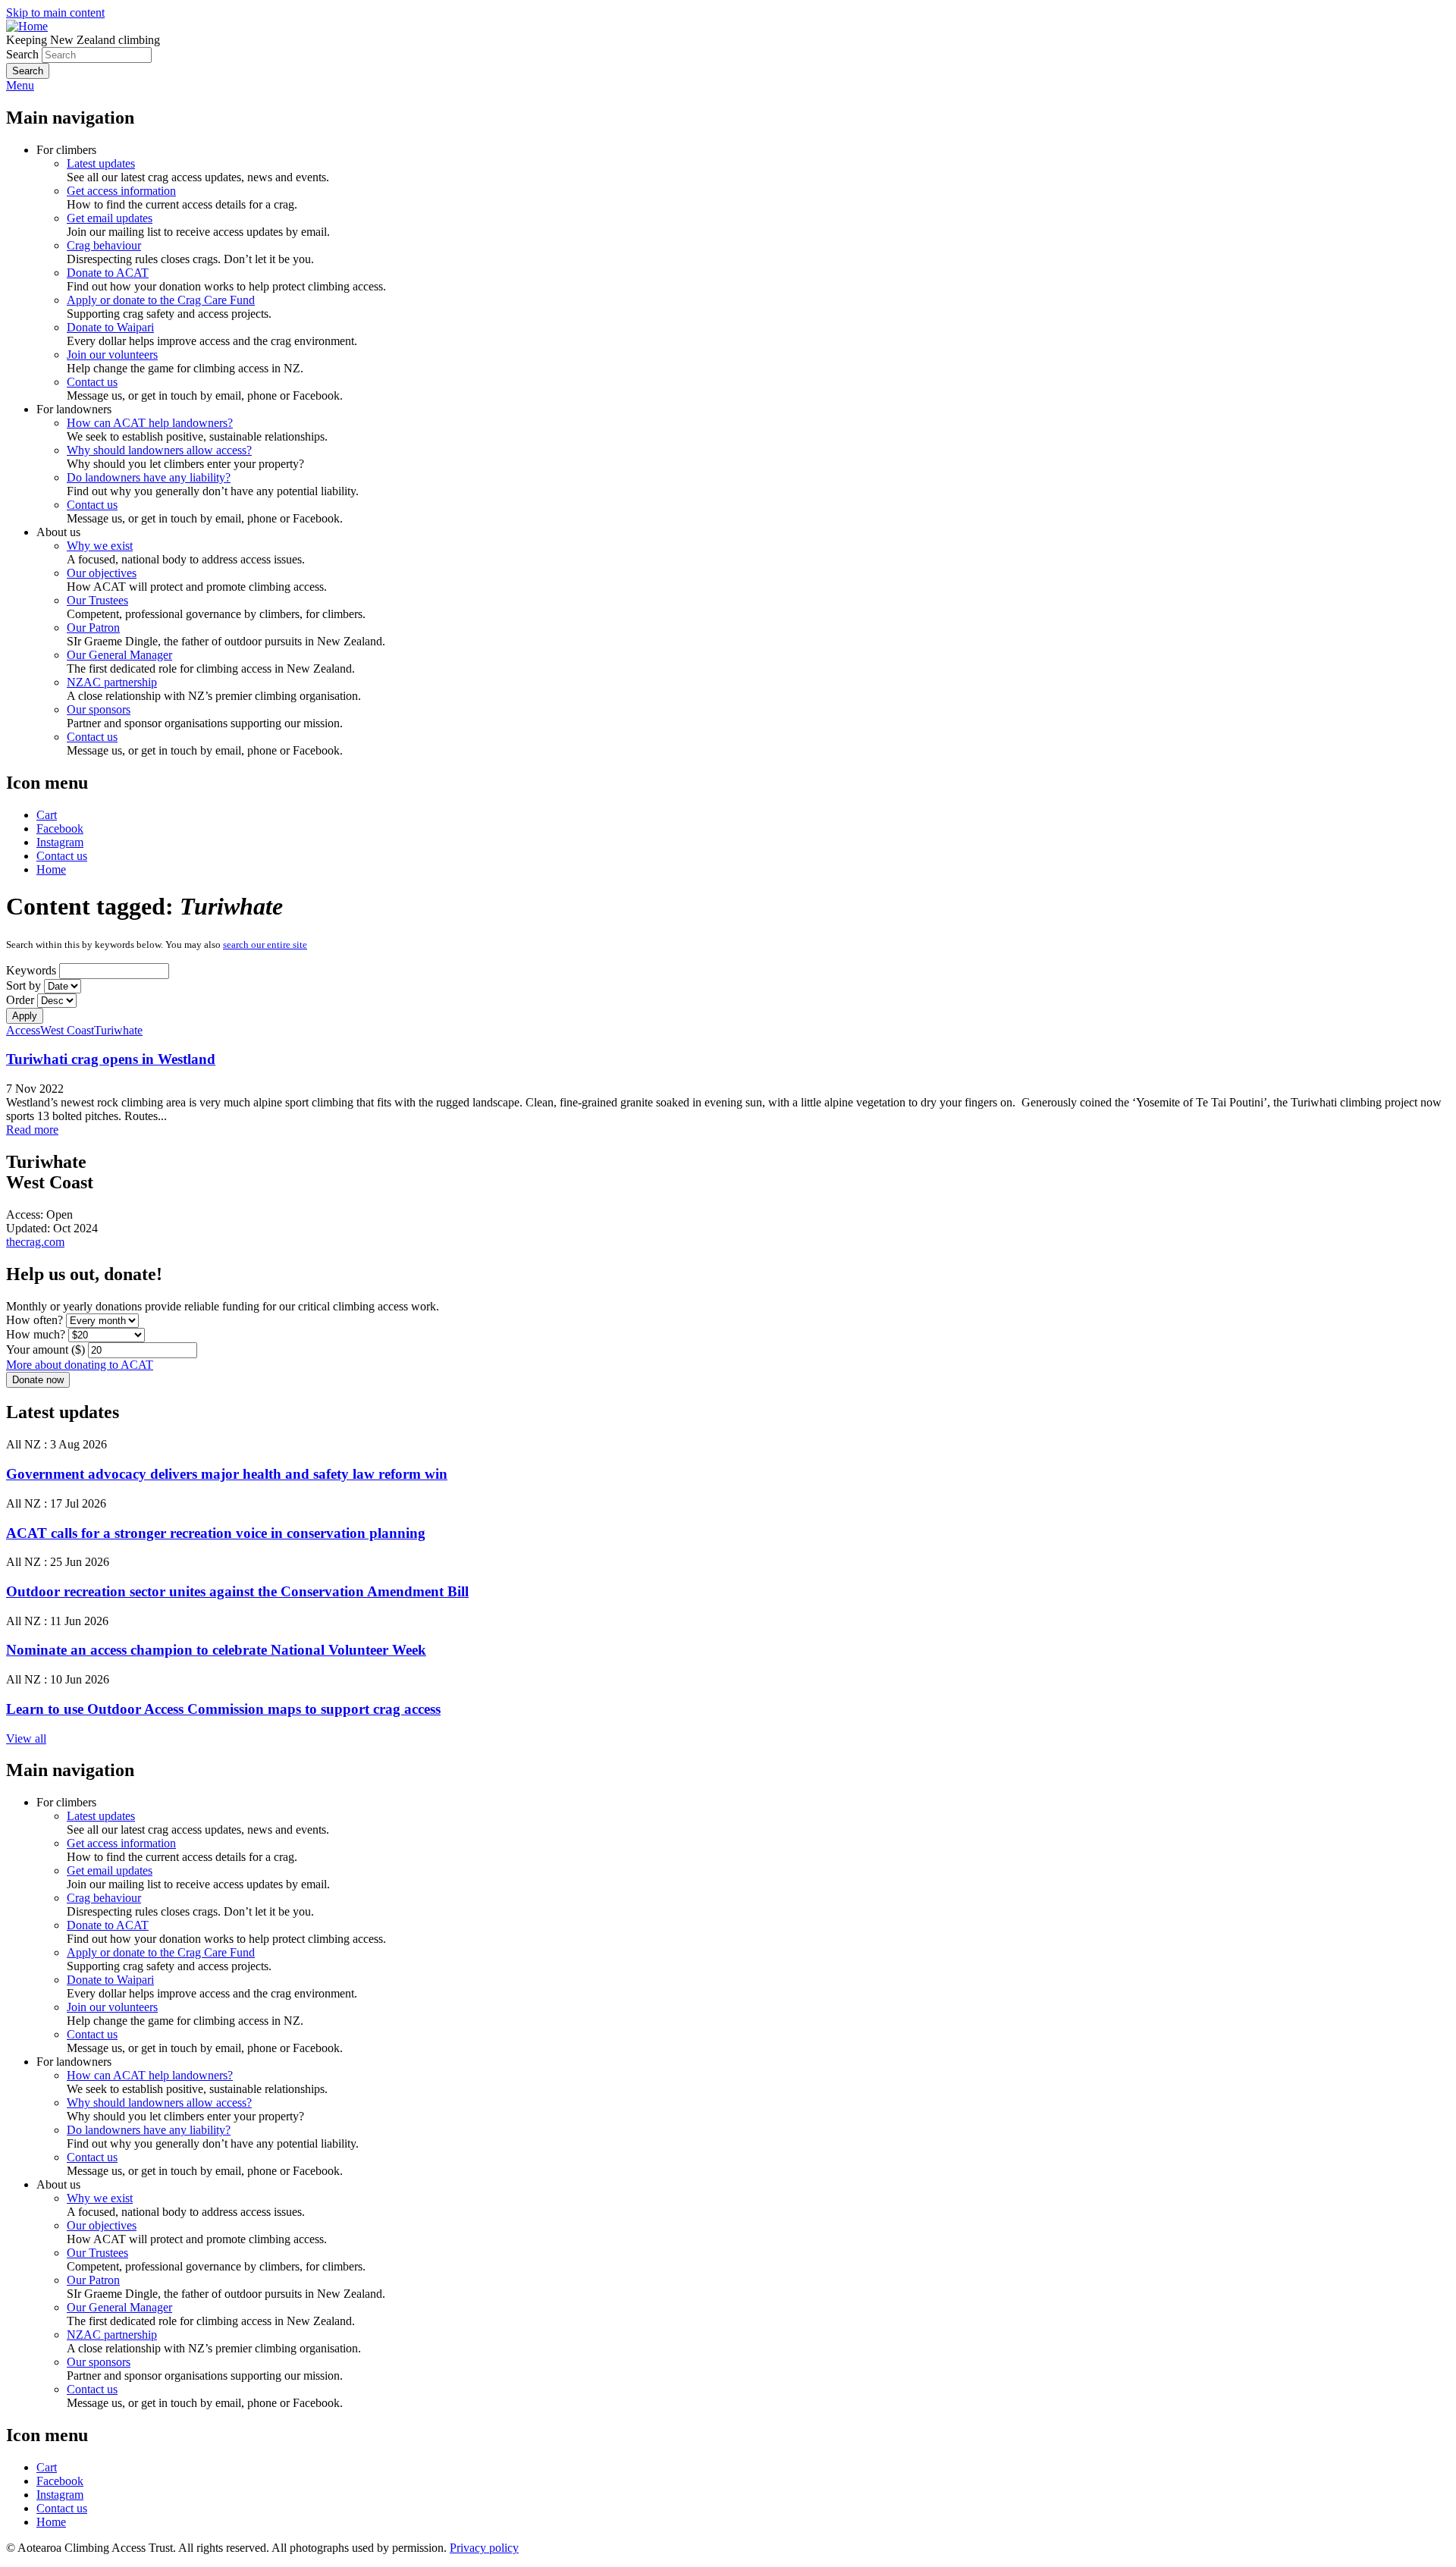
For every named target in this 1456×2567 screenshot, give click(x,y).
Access (23, 1030)
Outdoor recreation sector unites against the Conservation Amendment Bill (237, 1591)
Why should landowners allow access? (159, 450)
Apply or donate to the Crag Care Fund (161, 300)
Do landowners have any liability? (149, 477)
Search (22, 54)
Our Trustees (97, 600)
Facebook (60, 828)
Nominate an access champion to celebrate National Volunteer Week (216, 1650)
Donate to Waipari (110, 327)
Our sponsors (99, 709)
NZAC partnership (112, 682)
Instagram (60, 842)
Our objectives (102, 573)
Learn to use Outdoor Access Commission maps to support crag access (223, 1709)
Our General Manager (119, 655)
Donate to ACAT (108, 273)
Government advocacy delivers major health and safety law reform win (227, 1474)
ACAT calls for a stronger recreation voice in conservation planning (216, 1533)
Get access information (121, 191)
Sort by (24, 985)
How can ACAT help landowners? (150, 423)
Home (51, 869)
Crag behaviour (104, 245)
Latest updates (101, 163)
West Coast (67, 1030)
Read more (32, 1130)
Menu (20, 85)
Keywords (31, 970)
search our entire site (265, 945)
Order (20, 1000)
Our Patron (93, 628)
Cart (47, 815)
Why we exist (100, 546)
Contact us (92, 382)
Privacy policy (484, 2548)
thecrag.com (35, 1242)
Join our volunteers (112, 355)
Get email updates (110, 218)
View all (26, 1739)
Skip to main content (55, 13)
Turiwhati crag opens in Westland (111, 1059)
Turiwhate (118, 1030)
